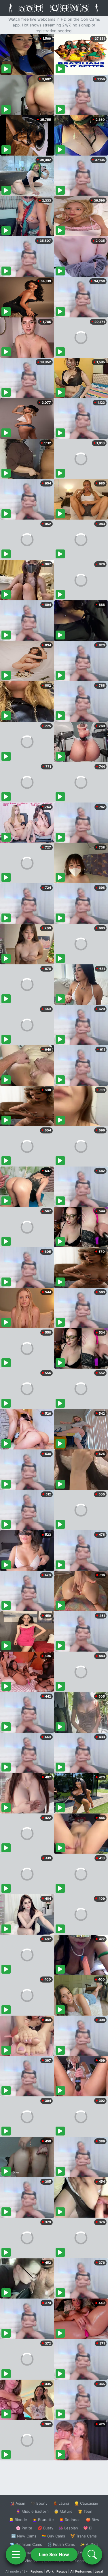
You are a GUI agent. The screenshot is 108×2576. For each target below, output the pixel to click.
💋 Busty (45, 2528)
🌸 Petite (24, 2528)
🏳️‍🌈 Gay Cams (53, 2536)
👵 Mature (63, 2511)
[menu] (16, 2554)
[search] (92, 2554)
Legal (99, 2571)
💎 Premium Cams (26, 2544)
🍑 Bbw (93, 2520)
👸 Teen (85, 2511)
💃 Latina (61, 2503)
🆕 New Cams (24, 2536)
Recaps (62, 2571)
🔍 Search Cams (84, 2561)
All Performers (81, 2571)
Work (50, 2571)
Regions (37, 2571)
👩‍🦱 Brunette (43, 2520)
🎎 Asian (18, 2503)
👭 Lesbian (68, 2528)
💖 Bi (88, 2528)
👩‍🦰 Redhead (70, 2520)
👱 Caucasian (86, 2503)
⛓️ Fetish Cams (61, 2544)
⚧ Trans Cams (84, 2536)
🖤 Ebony (39, 2503)
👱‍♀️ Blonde (18, 2520)
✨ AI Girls (89, 2544)
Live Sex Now (54, 2554)
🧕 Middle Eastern (32, 2511)
